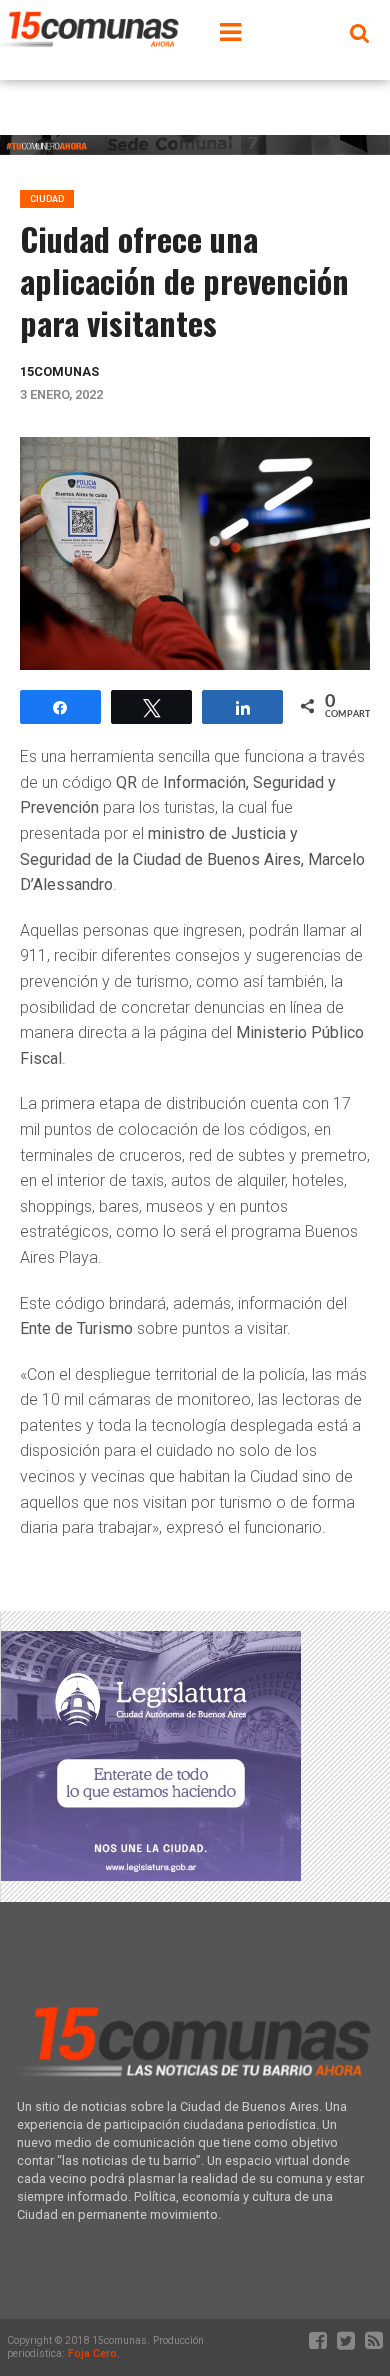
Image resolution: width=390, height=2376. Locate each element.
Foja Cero (92, 2353)
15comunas (59, 371)
